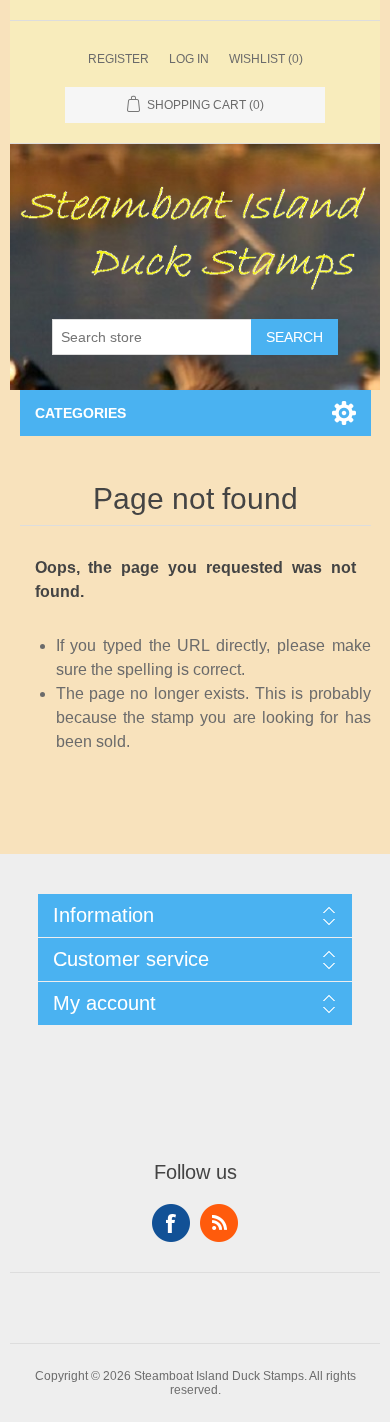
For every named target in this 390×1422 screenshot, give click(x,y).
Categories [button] (80, 413)
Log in (189, 59)
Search (294, 337)
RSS (219, 1223)
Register (118, 59)
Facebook (171, 1223)
